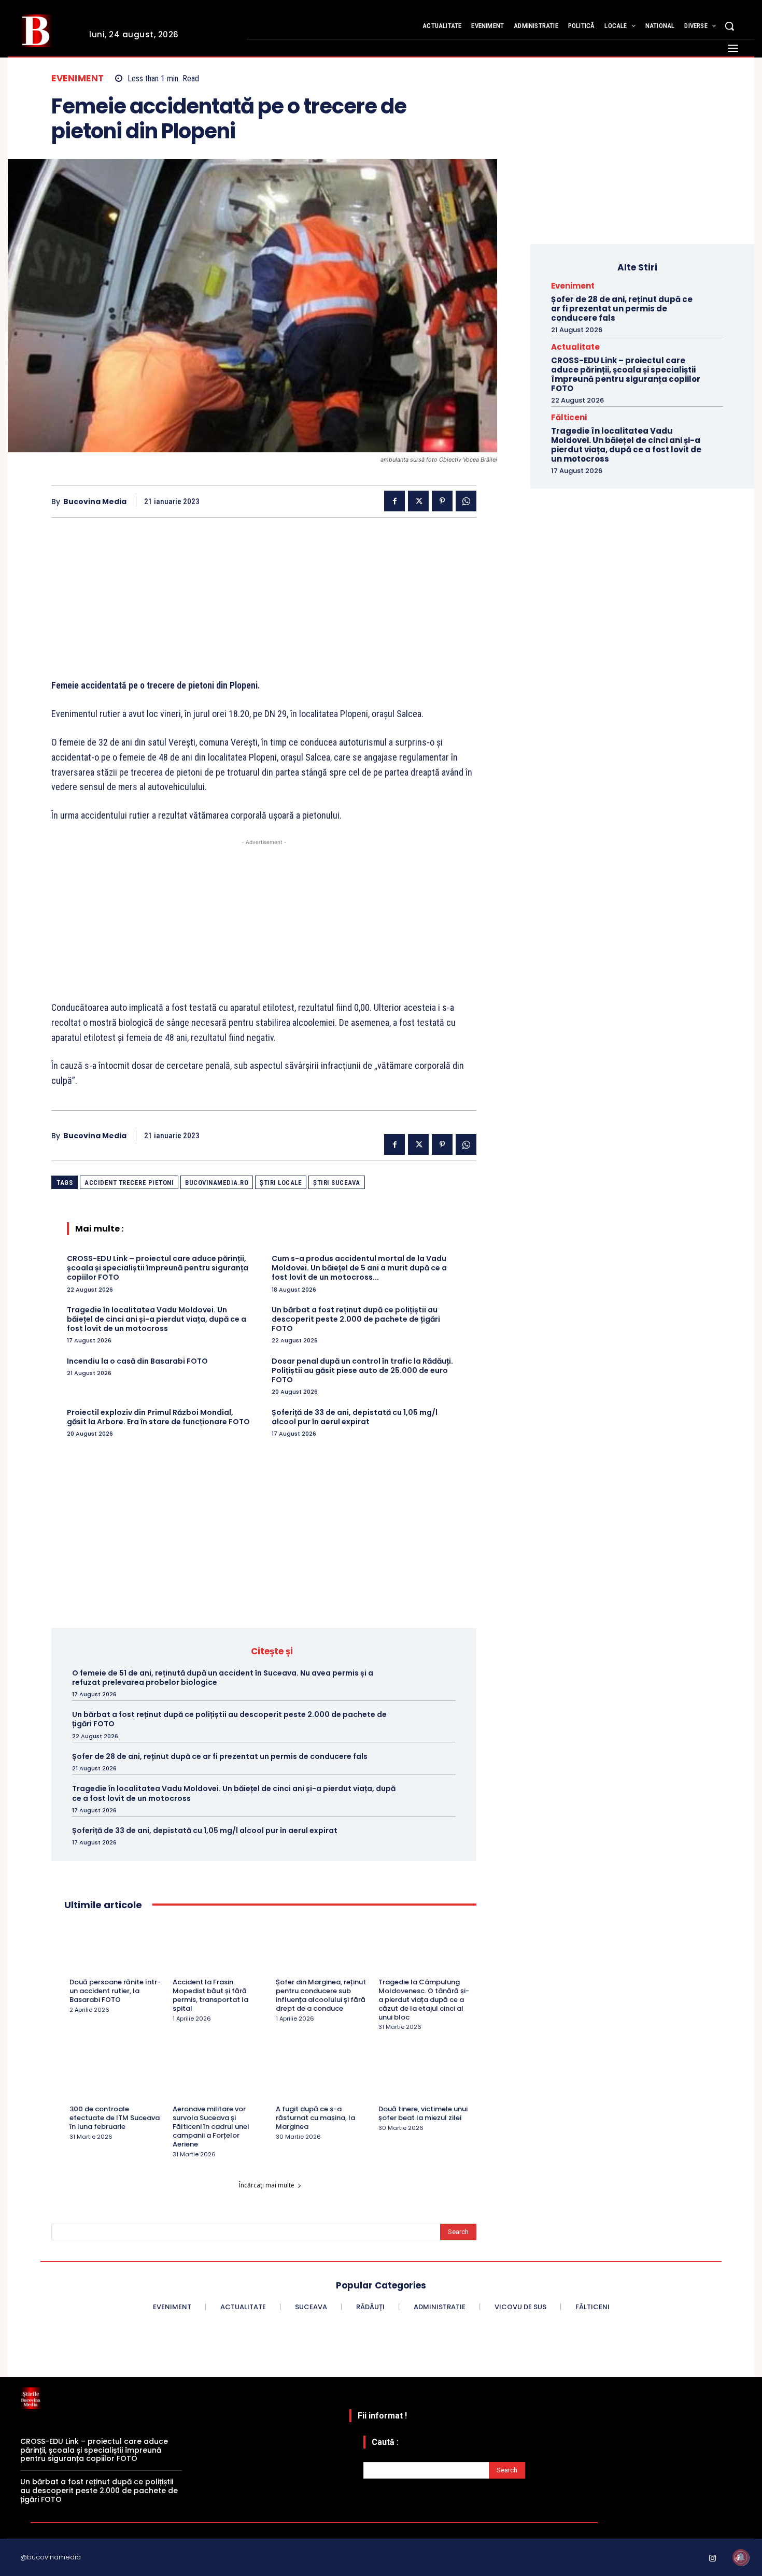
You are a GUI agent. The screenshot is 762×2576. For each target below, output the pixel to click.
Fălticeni (569, 417)
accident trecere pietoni (129, 1183)
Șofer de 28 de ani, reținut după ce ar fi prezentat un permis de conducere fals (220, 1756)
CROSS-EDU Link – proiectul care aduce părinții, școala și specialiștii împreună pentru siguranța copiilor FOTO (158, 1268)
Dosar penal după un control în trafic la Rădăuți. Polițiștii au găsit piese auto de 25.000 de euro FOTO (362, 1370)
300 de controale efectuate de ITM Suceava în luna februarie (115, 2118)
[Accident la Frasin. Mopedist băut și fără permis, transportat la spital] (219, 1950)
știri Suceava (337, 1183)
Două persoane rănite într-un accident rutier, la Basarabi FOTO (115, 1991)
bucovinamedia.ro (217, 1183)
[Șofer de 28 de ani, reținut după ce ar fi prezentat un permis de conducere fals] (436, 1756)
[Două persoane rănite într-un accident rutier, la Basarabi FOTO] (116, 1950)
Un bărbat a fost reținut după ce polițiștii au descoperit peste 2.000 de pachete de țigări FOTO (356, 1319)
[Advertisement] (264, 606)
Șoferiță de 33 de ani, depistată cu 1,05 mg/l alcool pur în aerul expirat (355, 1417)
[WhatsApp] (466, 501)
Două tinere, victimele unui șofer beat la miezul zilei (423, 2113)
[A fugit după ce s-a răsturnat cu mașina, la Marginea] (322, 2077)
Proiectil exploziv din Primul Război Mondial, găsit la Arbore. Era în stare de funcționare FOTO (158, 1417)
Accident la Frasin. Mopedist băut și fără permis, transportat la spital (210, 1995)
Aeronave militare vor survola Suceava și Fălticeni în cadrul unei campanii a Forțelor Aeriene (211, 2127)
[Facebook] (394, 501)
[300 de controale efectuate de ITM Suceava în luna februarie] (116, 2077)
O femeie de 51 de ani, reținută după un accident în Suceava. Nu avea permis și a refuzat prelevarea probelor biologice (223, 1678)
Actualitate (575, 347)
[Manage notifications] (741, 2557)
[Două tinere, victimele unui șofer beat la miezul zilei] (425, 2077)
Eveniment (78, 78)
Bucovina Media (95, 502)
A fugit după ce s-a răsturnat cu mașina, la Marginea (315, 2118)
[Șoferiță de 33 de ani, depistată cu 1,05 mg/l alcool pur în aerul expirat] (436, 1830)
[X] (418, 501)
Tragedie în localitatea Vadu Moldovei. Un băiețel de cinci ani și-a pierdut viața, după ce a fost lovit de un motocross (157, 1319)
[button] (729, 26)
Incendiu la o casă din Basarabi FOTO (137, 1361)
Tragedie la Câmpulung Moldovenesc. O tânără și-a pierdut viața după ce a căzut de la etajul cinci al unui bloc (424, 2000)
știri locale (281, 1183)
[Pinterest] (442, 501)
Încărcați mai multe (267, 2185)
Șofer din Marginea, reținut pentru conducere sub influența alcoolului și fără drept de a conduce (321, 1995)
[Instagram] (713, 2559)
